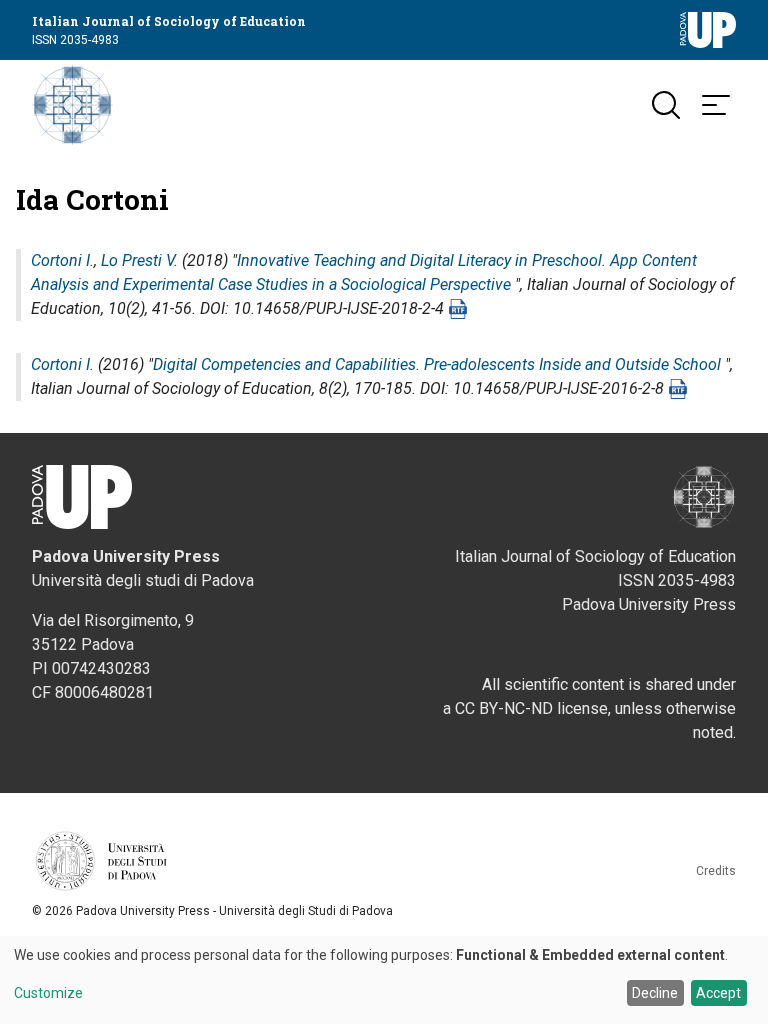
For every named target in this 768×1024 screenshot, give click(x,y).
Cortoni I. (62, 260)
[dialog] (384, 980)
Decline (655, 993)
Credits (716, 871)
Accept (718, 993)
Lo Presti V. (139, 260)
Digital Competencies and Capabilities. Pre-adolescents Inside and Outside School (437, 364)
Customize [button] (48, 993)
